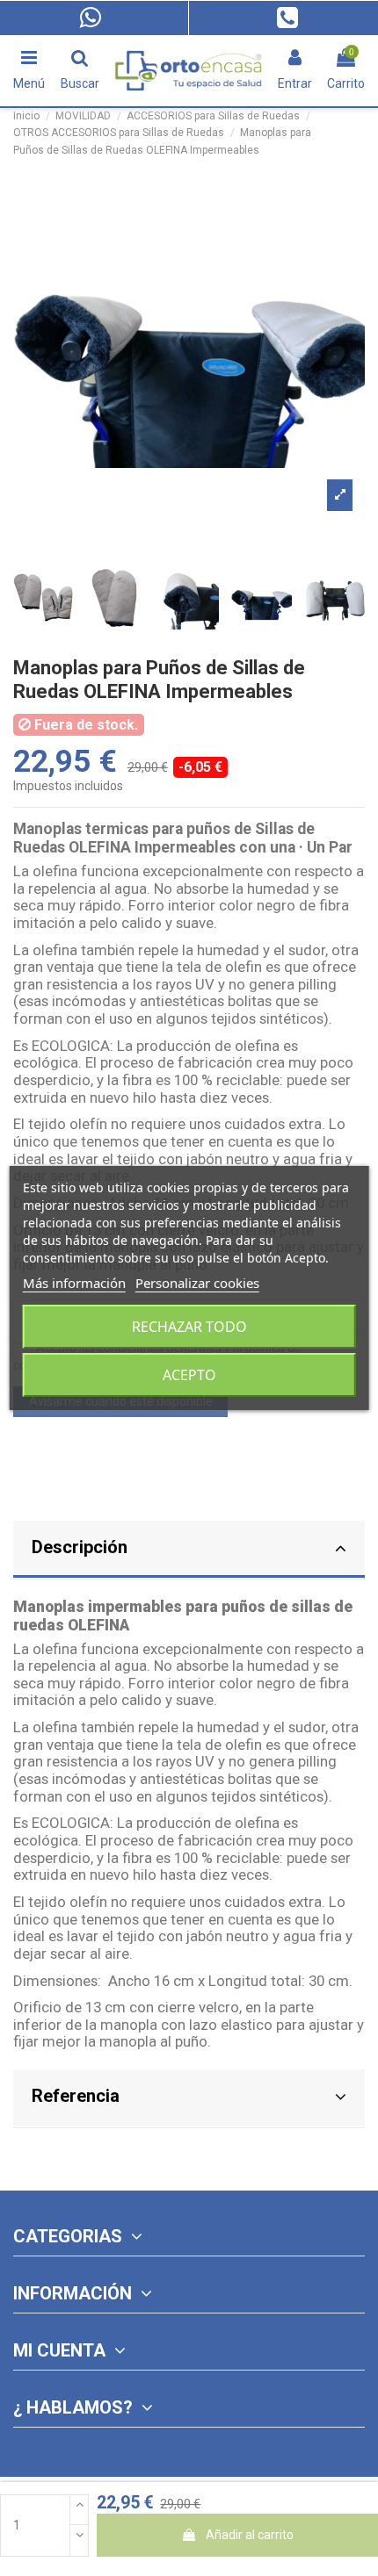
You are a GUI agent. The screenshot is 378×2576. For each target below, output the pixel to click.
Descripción (80, 1547)
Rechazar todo (189, 1327)
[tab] (189, 1550)
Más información (74, 1283)
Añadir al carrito (250, 2535)
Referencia (76, 2096)
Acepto (189, 1375)
